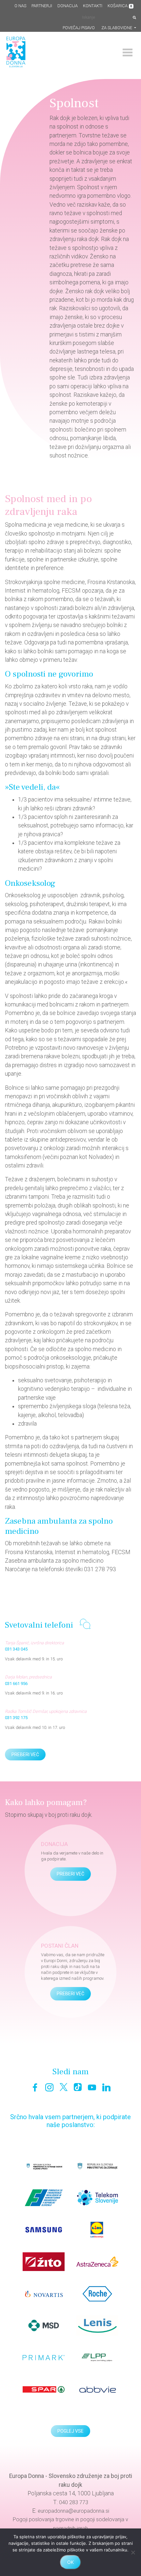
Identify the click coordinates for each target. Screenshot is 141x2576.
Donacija (68, 6)
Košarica (120, 6)
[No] (133, 2552)
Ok (70, 2562)
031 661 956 (16, 1684)
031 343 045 (16, 1649)
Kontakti (93, 6)
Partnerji (42, 6)
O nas (20, 6)
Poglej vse (70, 2431)
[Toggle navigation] (128, 52)
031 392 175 (16, 1718)
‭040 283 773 (74, 2502)
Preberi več (25, 1755)
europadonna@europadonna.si (73, 2511)
